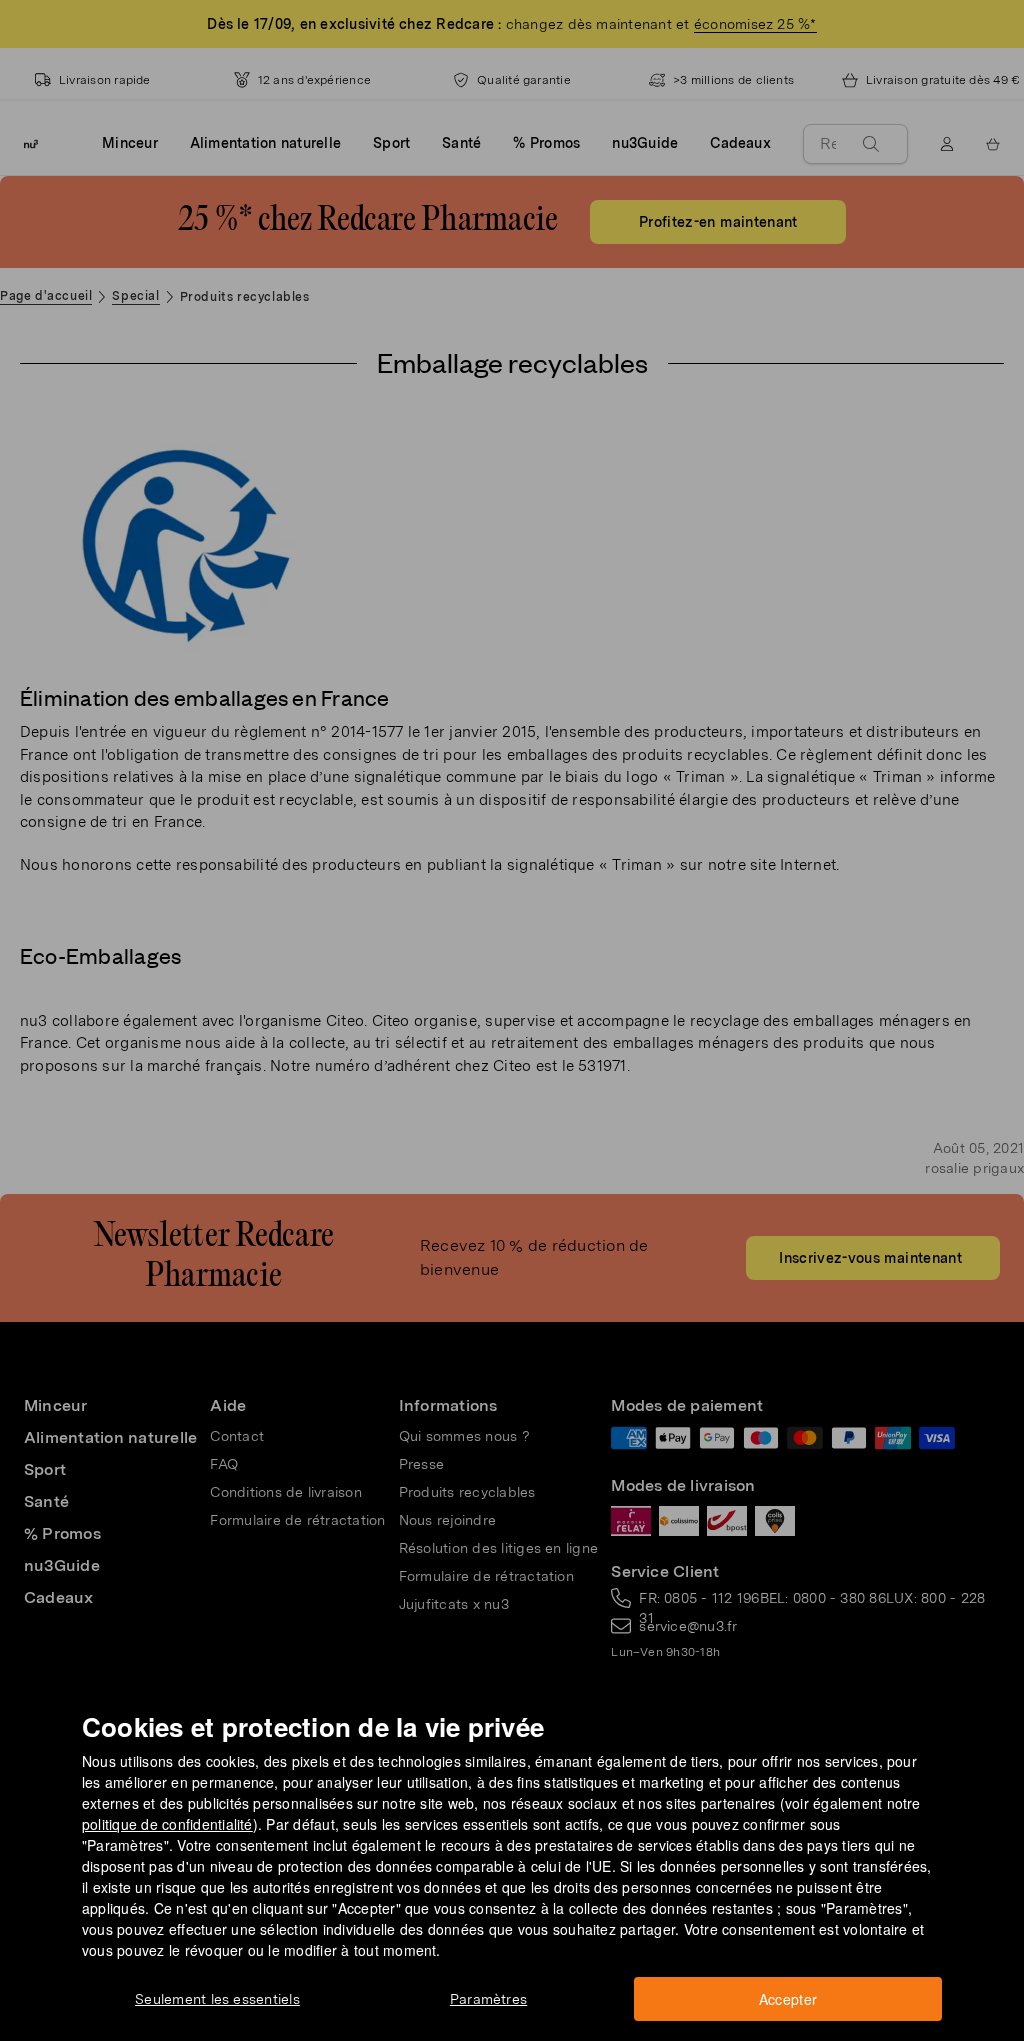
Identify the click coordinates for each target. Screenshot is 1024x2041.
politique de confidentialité (167, 1824)
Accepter (788, 1999)
